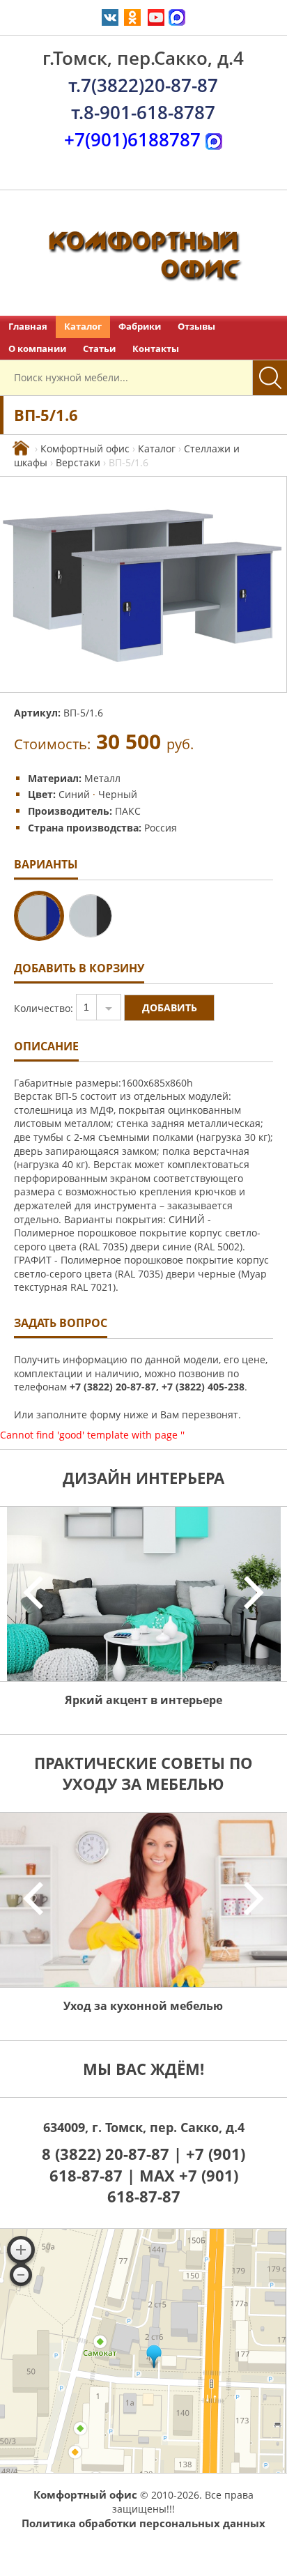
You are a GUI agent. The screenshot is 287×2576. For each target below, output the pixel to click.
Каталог (83, 327)
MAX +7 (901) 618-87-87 (173, 2186)
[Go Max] (177, 16)
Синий (76, 794)
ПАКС (128, 811)
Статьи (99, 349)
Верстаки (78, 462)
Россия (161, 828)
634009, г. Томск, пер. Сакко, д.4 (144, 2127)
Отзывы (196, 327)
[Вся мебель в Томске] (21, 449)
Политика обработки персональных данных (143, 2523)
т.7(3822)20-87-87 (143, 85)
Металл (102, 778)
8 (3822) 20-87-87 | (114, 2154)
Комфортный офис (85, 449)
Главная (28, 327)
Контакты (156, 349)
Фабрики (140, 327)
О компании (37, 349)
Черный (118, 794)
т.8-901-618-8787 (143, 112)
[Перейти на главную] (143, 253)
